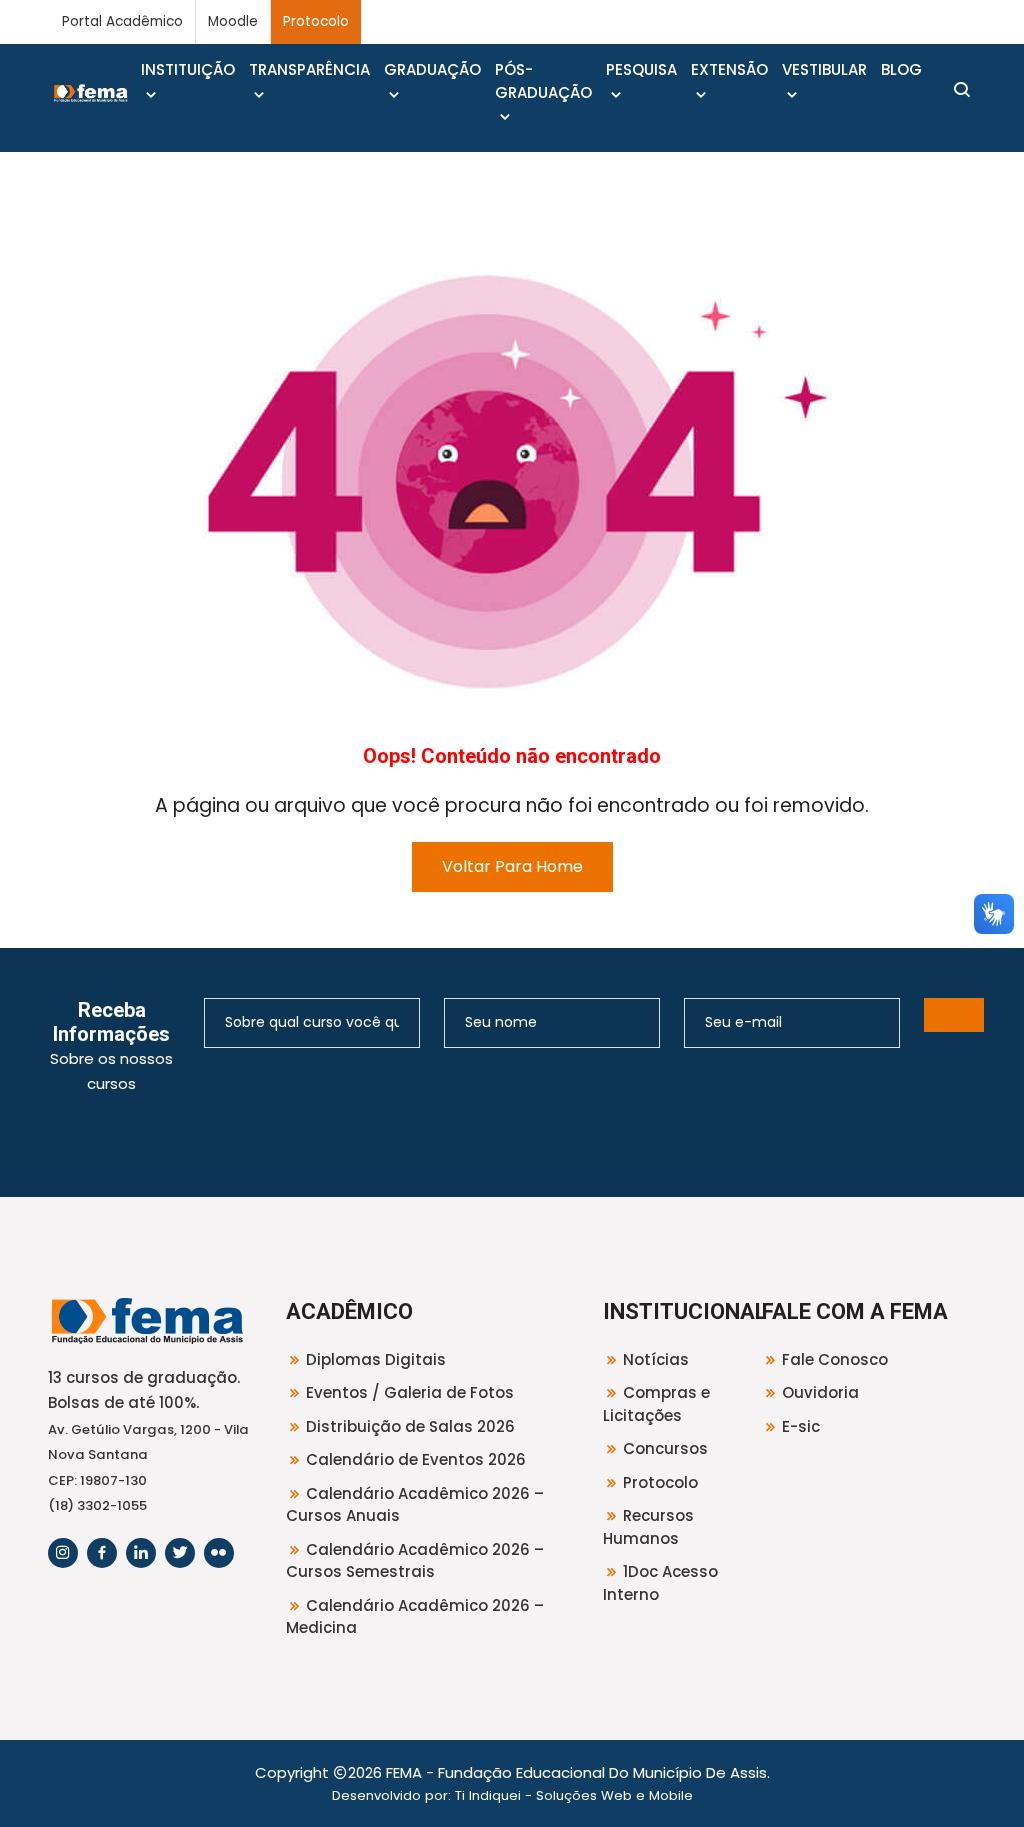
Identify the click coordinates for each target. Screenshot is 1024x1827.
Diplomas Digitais (376, 1359)
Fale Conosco (835, 1359)
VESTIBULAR (824, 69)
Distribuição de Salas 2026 (410, 1426)
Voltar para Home (512, 866)
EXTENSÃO (729, 69)
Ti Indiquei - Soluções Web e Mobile (574, 1795)
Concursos (665, 1448)
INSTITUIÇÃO (188, 69)
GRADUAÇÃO (432, 69)
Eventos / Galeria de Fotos (410, 1392)
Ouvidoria (820, 1392)
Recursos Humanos (648, 1527)
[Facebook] (102, 1553)
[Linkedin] (141, 1553)
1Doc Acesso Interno (660, 1583)
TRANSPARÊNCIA (309, 69)
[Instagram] (63, 1553)
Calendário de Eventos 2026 (416, 1459)
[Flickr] (219, 1553)
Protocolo (316, 21)
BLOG (901, 69)
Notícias (656, 1359)
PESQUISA (641, 69)
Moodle (233, 21)
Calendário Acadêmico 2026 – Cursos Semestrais (415, 1561)
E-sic (801, 1426)
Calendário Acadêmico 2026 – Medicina (415, 1617)
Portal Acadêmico (122, 21)
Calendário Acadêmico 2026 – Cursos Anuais (415, 1505)
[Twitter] (180, 1553)
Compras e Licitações (656, 1404)
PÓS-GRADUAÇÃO (543, 81)
